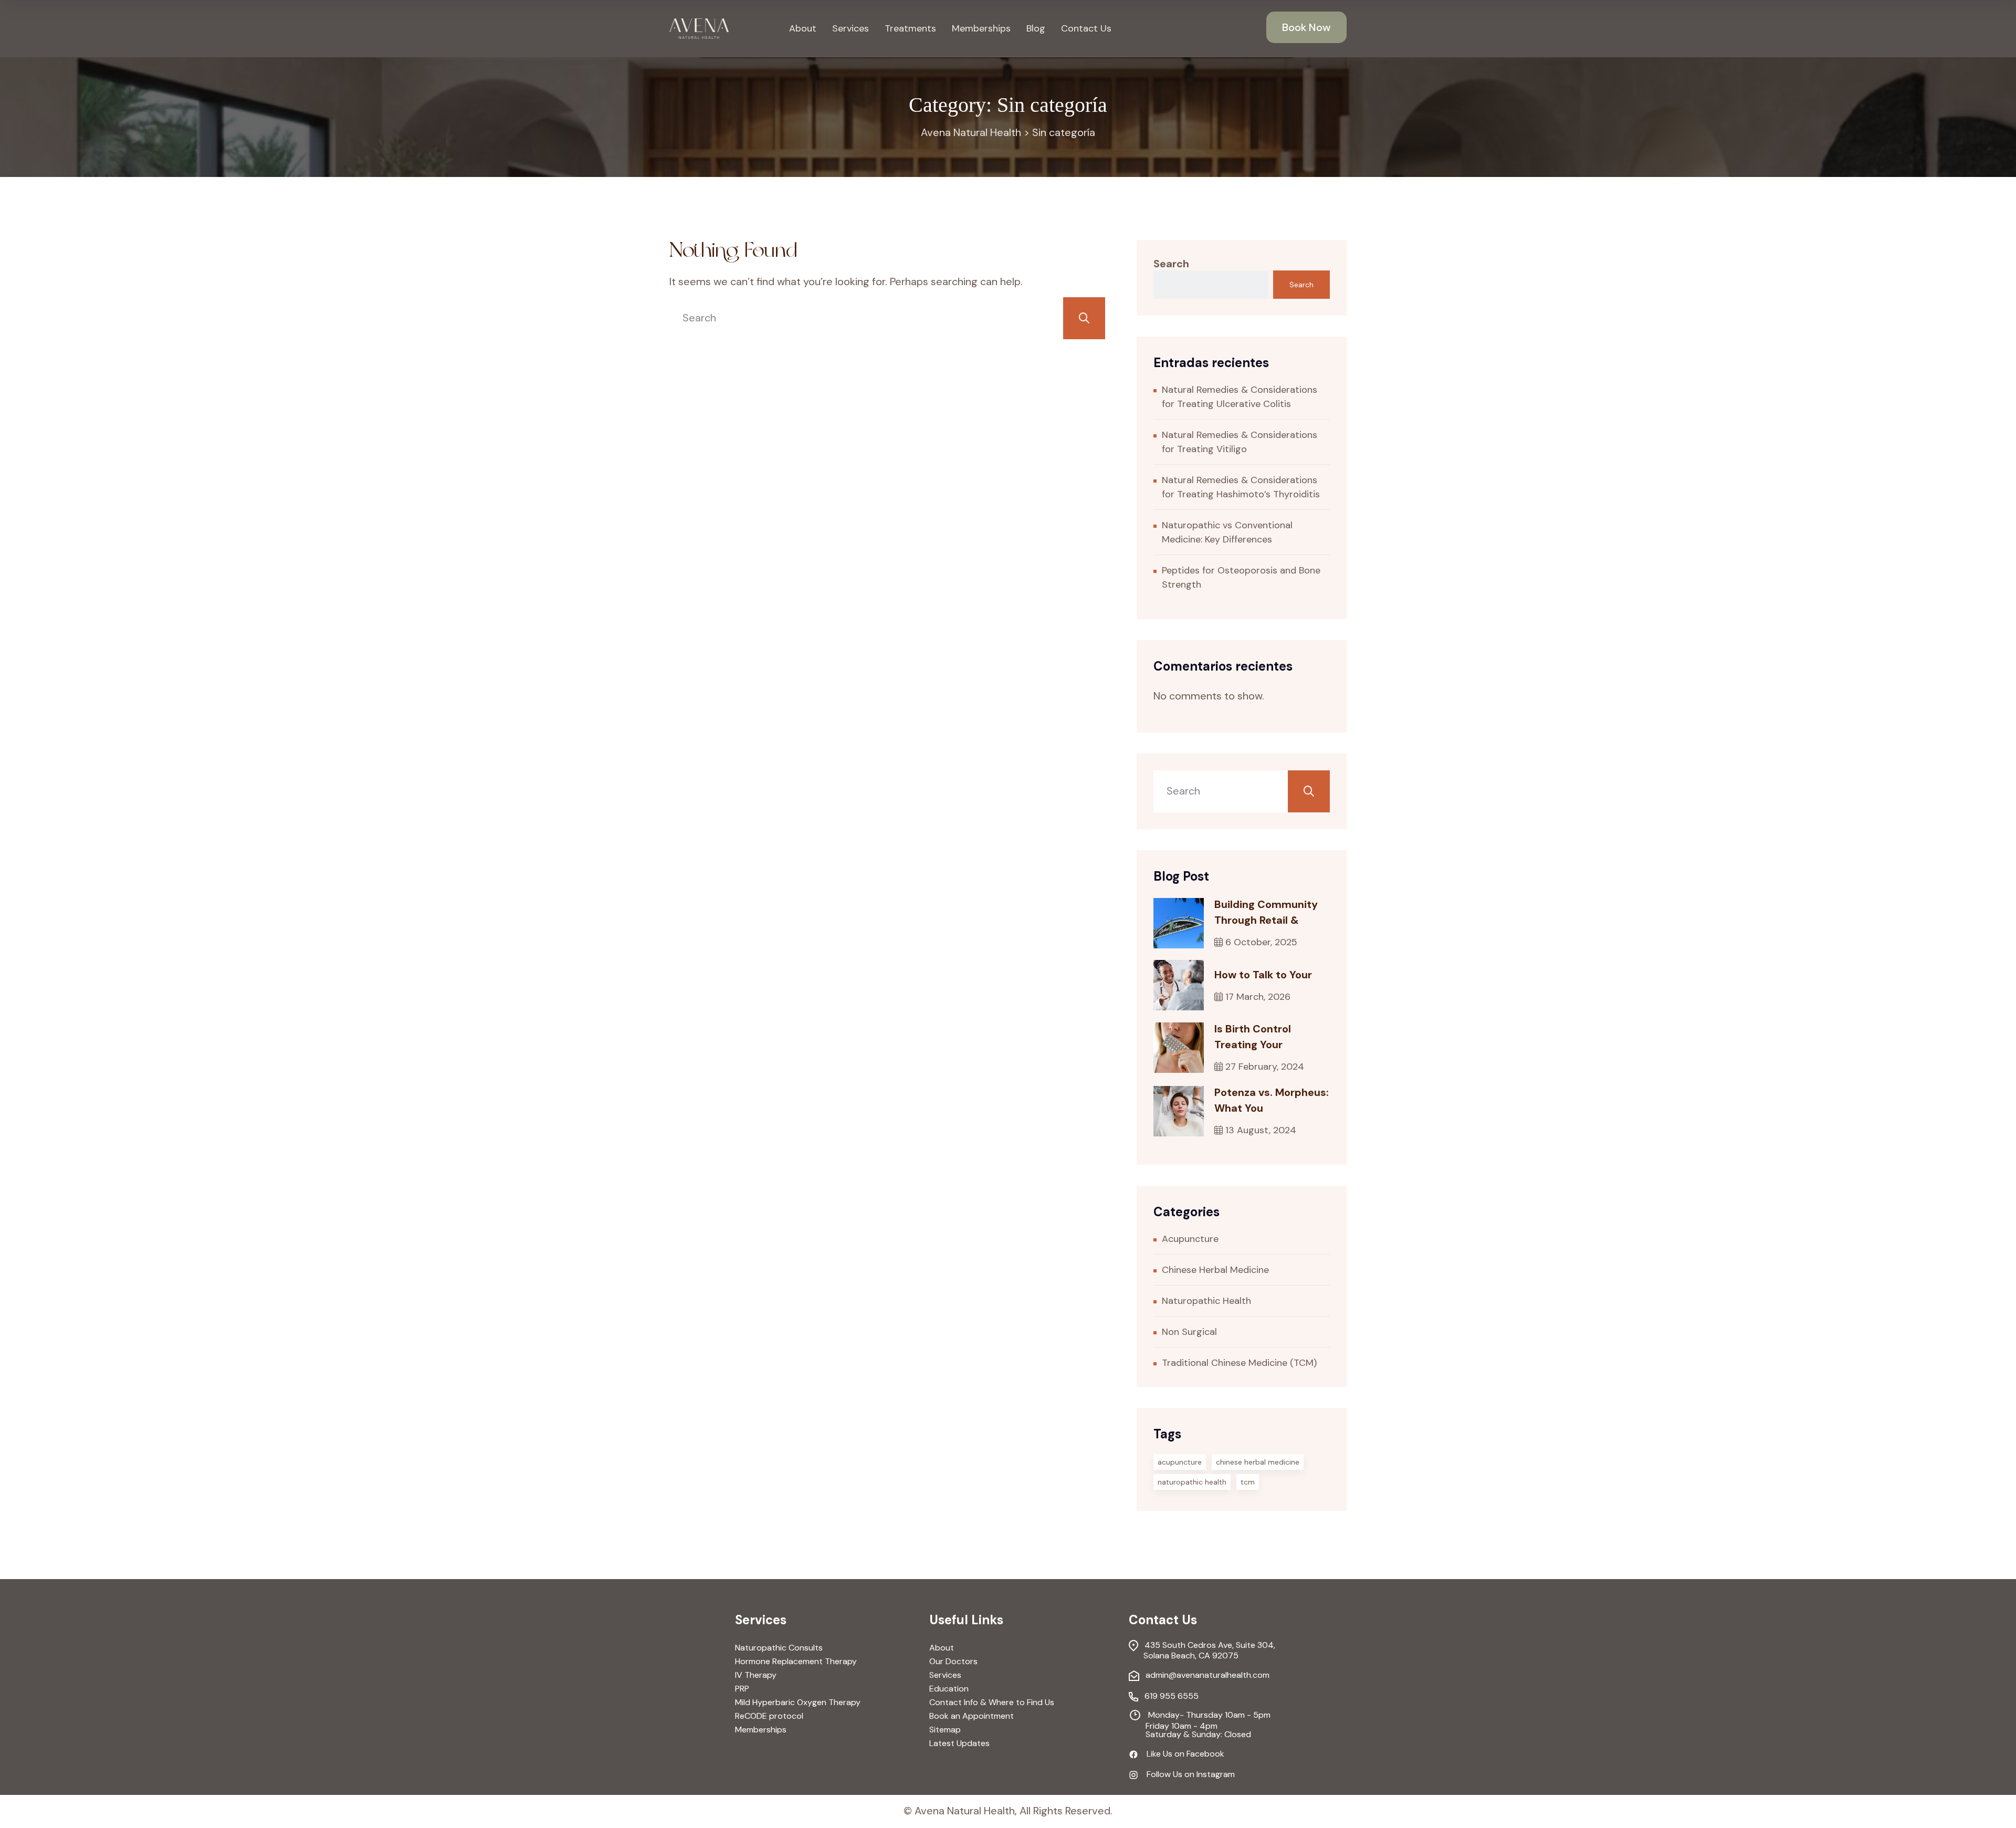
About (803, 28)
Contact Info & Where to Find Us (992, 1702)
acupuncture (1180, 1462)
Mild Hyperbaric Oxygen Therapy (798, 1702)
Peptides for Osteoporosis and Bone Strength (1241, 577)
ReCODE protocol (769, 1716)
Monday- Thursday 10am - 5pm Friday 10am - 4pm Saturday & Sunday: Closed (1200, 1723)
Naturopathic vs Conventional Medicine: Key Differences (1227, 532)
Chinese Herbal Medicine (1215, 1270)
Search (1171, 264)
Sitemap (945, 1730)
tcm (1248, 1482)
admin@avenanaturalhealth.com (1204, 1675)
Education (949, 1689)
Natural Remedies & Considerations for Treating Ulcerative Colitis (1240, 397)
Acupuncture (1190, 1239)
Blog (1036, 28)
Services (850, 28)
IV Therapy (756, 1675)
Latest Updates (959, 1743)
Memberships (981, 28)
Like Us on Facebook (1181, 1754)
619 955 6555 (1168, 1697)
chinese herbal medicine (1258, 1462)
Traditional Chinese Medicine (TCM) (1239, 1363)
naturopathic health (1192, 1482)
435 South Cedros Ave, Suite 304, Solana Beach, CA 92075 (1202, 1650)
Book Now (1306, 27)
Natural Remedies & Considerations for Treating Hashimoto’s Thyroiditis (1241, 487)
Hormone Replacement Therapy (796, 1662)
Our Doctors (953, 1662)
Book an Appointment (972, 1716)
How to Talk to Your (1263, 975)
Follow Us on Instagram (1186, 1775)
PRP (742, 1689)
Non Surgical (1189, 1332)
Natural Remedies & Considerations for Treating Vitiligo (1240, 442)
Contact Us (1086, 28)
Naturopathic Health (1206, 1301)
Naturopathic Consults (779, 1648)
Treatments (910, 28)
